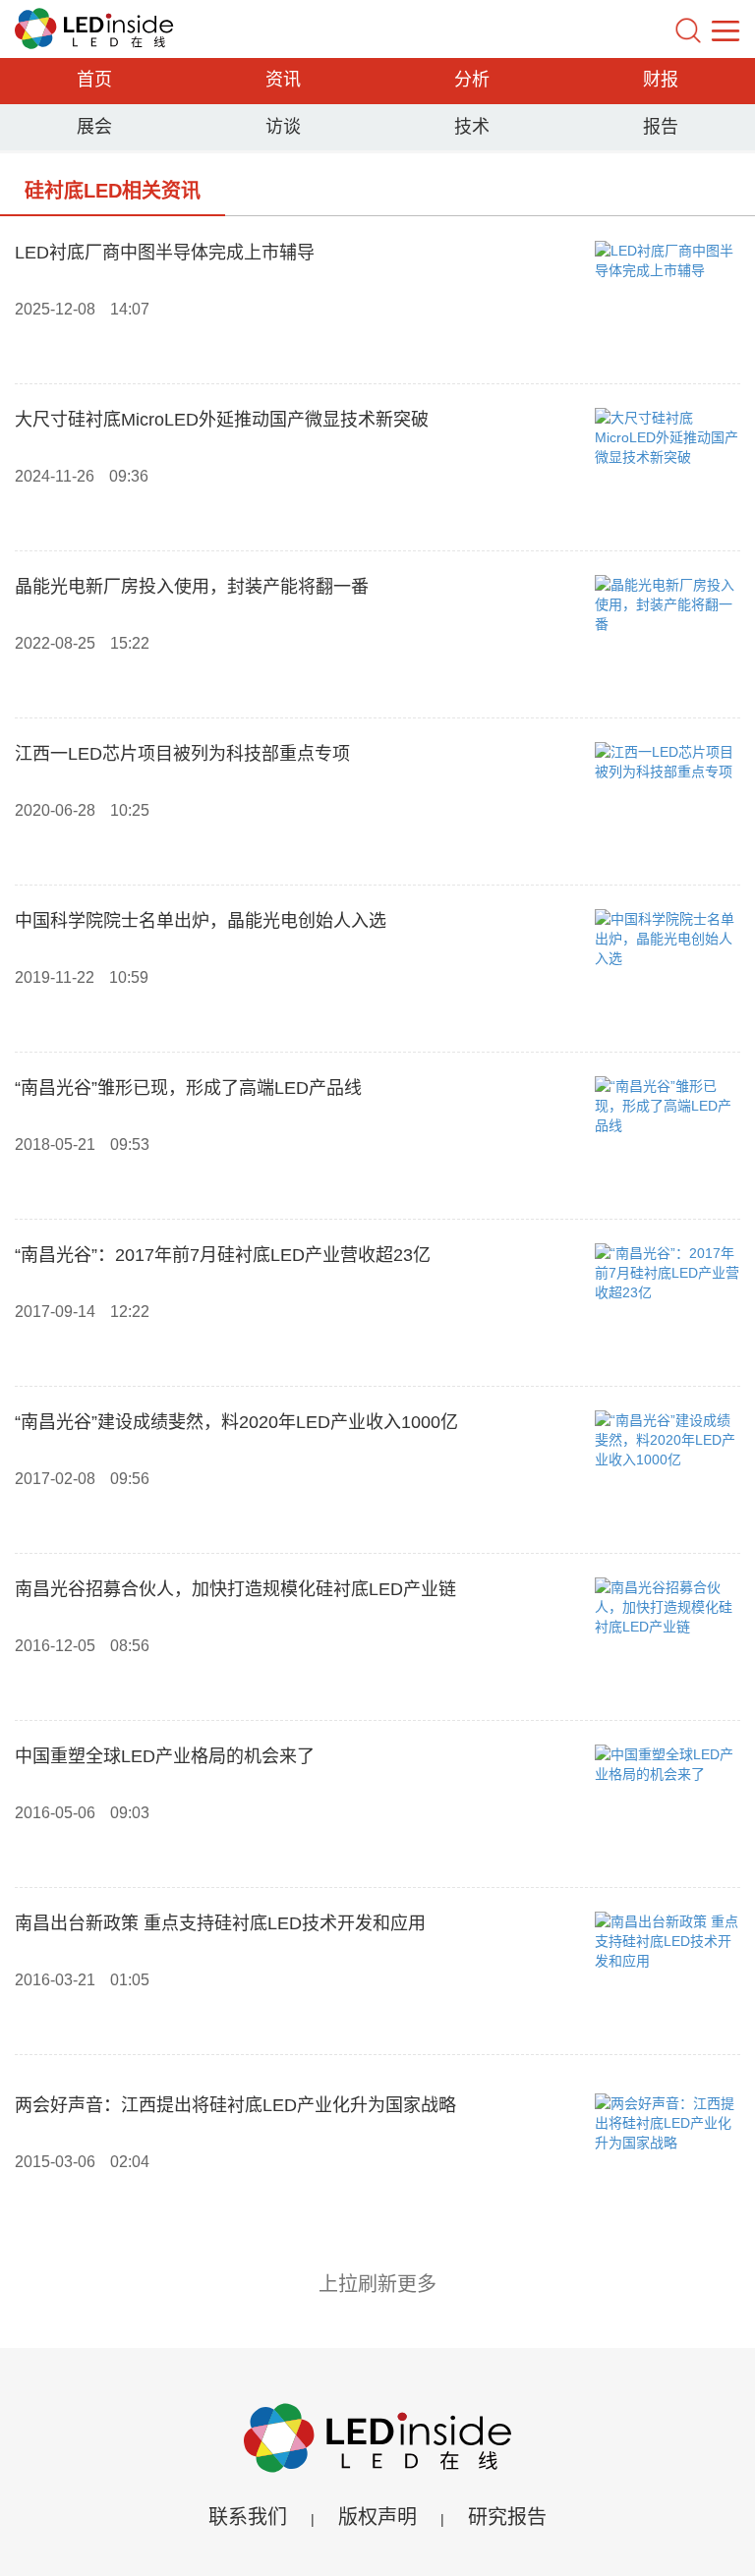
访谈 (283, 127)
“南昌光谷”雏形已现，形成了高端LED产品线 (188, 1088)
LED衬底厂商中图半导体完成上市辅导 (165, 253)
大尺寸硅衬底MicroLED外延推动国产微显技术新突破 (222, 420)
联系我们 (248, 2517)
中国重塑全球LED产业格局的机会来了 (165, 1756)
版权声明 (377, 2517)
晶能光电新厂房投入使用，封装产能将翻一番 (192, 587)
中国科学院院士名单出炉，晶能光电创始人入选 (201, 921)
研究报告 (507, 2517)
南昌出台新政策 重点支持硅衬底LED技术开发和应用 (220, 1923)
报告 (661, 127)
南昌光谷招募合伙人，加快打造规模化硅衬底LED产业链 (235, 1589)
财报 (661, 80)
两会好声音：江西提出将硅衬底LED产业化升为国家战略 (235, 2105)
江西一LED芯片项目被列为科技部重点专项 (182, 754)
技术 (472, 127)
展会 (94, 127)
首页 (94, 80)
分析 (472, 80)
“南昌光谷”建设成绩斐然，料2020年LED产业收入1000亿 (236, 1422)
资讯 (283, 80)
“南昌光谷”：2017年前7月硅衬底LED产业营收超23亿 (223, 1255)
